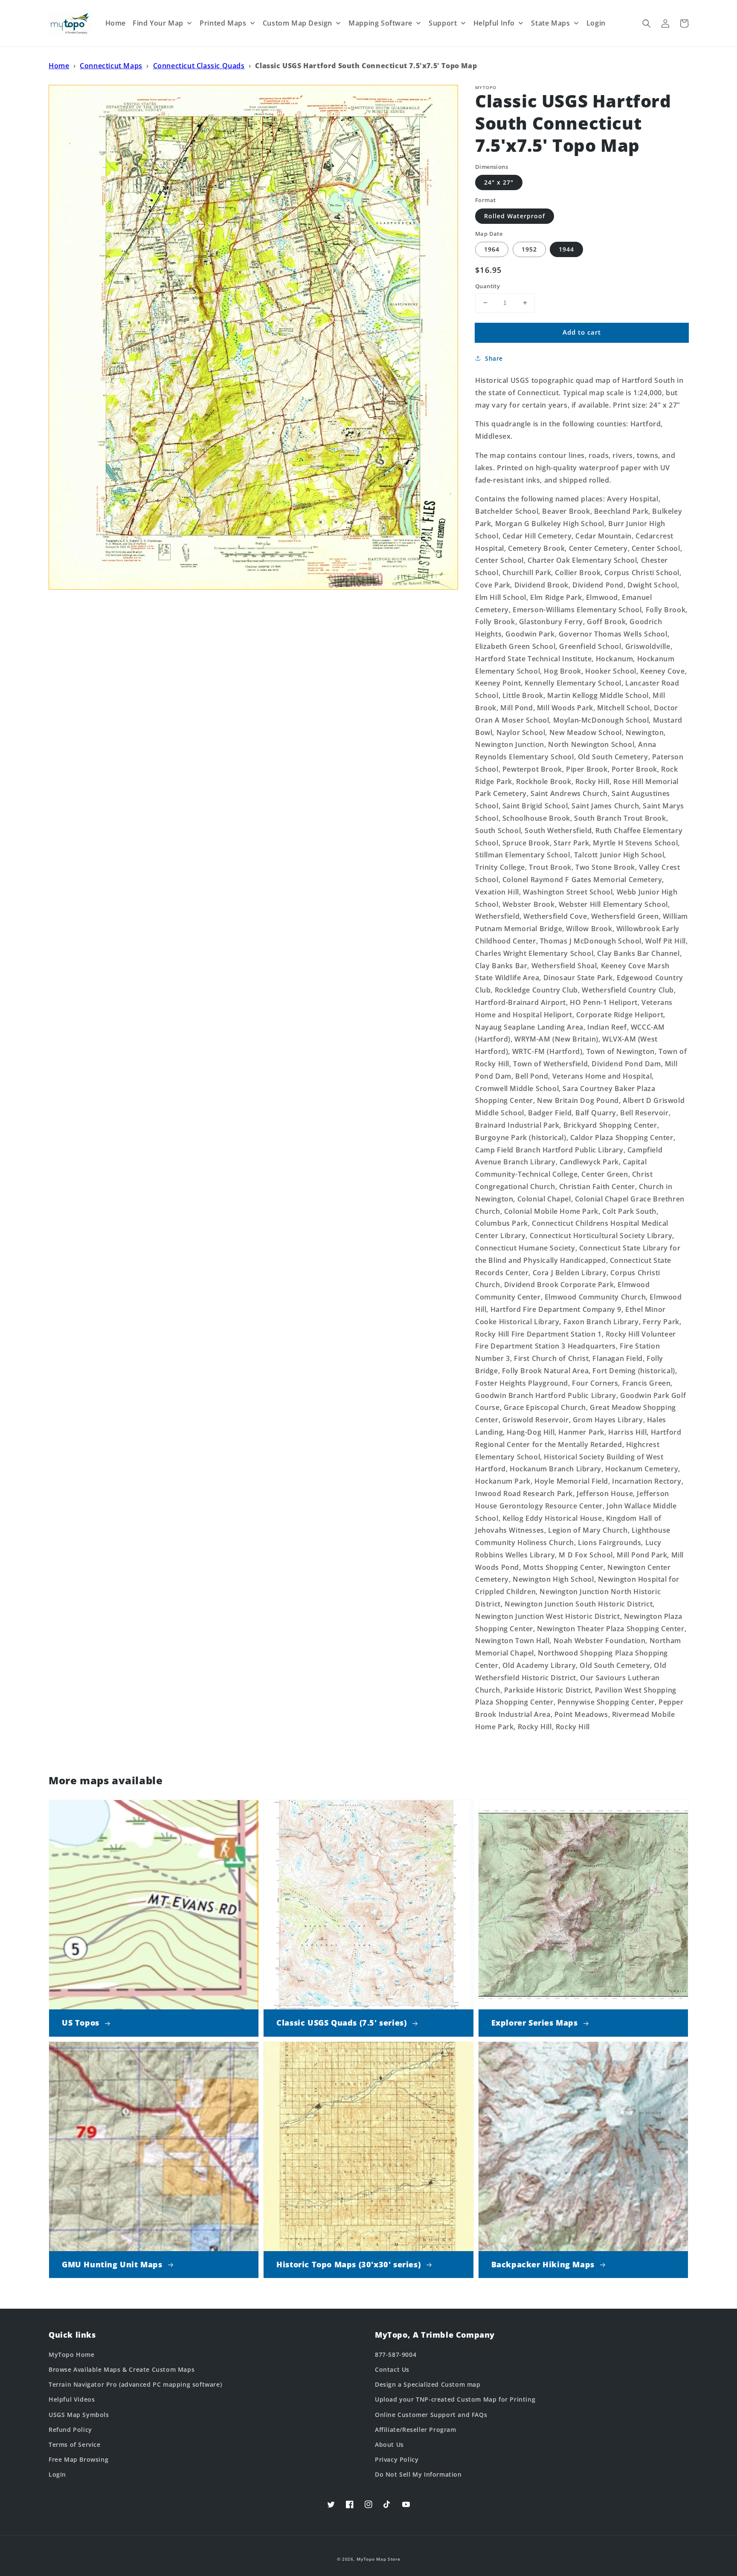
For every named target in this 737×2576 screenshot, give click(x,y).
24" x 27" (499, 182)
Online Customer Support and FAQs (431, 2415)
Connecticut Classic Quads (199, 66)
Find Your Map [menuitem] (158, 23)
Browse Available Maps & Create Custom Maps (122, 2369)
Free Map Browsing (78, 2459)
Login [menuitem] (596, 23)
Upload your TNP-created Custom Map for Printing (455, 2399)
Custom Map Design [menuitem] (297, 23)
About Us (389, 2444)
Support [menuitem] (443, 23)
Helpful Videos (72, 2399)
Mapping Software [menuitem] (380, 23)
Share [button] (494, 358)
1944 (566, 249)
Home (59, 66)
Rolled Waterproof (515, 216)
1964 (492, 249)
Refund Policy (70, 2430)
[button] (647, 23)
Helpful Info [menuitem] (494, 23)
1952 (529, 249)
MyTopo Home (72, 2355)
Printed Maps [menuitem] (223, 23)
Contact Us (392, 2369)
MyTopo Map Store (378, 2559)
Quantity (487, 286)
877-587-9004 (396, 2355)
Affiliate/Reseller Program (416, 2430)
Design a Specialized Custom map (428, 2384)
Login (57, 2474)
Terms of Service (75, 2444)
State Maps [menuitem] (550, 23)
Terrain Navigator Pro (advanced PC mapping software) (135, 2384)
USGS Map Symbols (79, 2415)
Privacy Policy (397, 2459)
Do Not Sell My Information (418, 2474)
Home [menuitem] (116, 23)
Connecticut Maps (111, 66)
